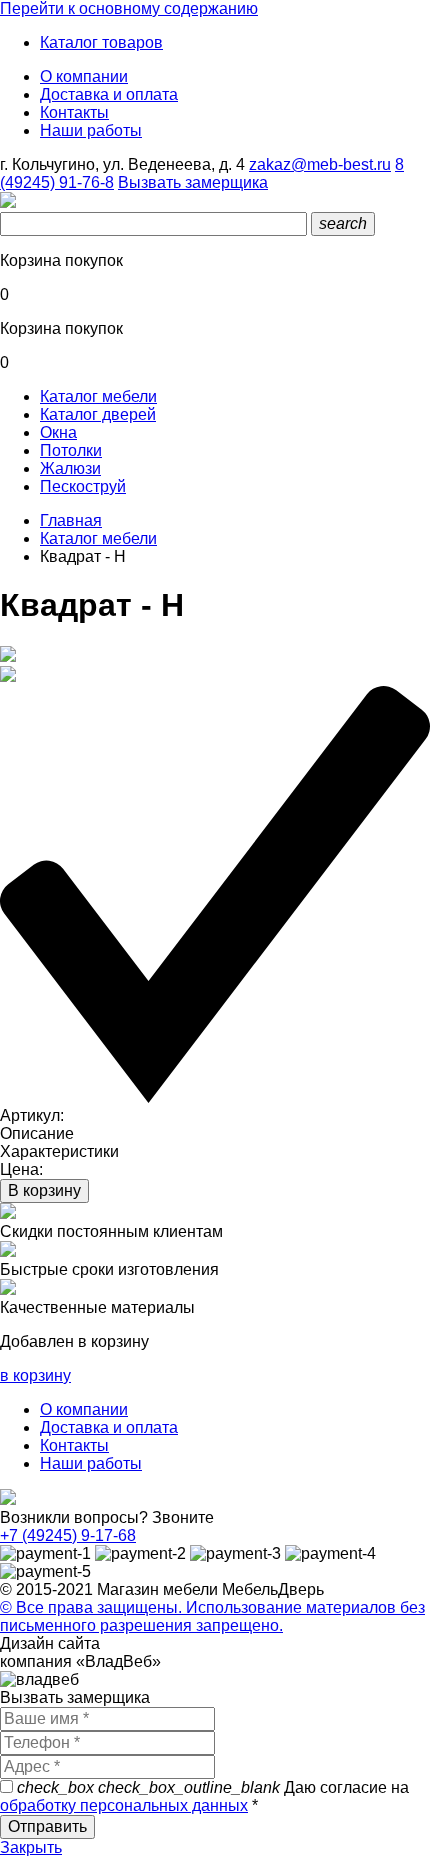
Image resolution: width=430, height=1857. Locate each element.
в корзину (35, 1375)
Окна (58, 432)
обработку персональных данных (124, 1805)
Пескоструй (83, 486)
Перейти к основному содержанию (129, 8)
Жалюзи (70, 468)
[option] (215, 656)
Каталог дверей (98, 414)
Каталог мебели (98, 396)
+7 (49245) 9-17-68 (68, 1535)
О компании (84, 76)
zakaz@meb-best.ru (320, 164)
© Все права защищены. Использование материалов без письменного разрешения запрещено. (212, 1616)
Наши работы (91, 130)
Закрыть (31, 1847)
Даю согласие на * (204, 1796)
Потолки (71, 450)
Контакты (74, 112)
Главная (71, 520)
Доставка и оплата (109, 94)
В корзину (44, 1190)
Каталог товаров (101, 42)
